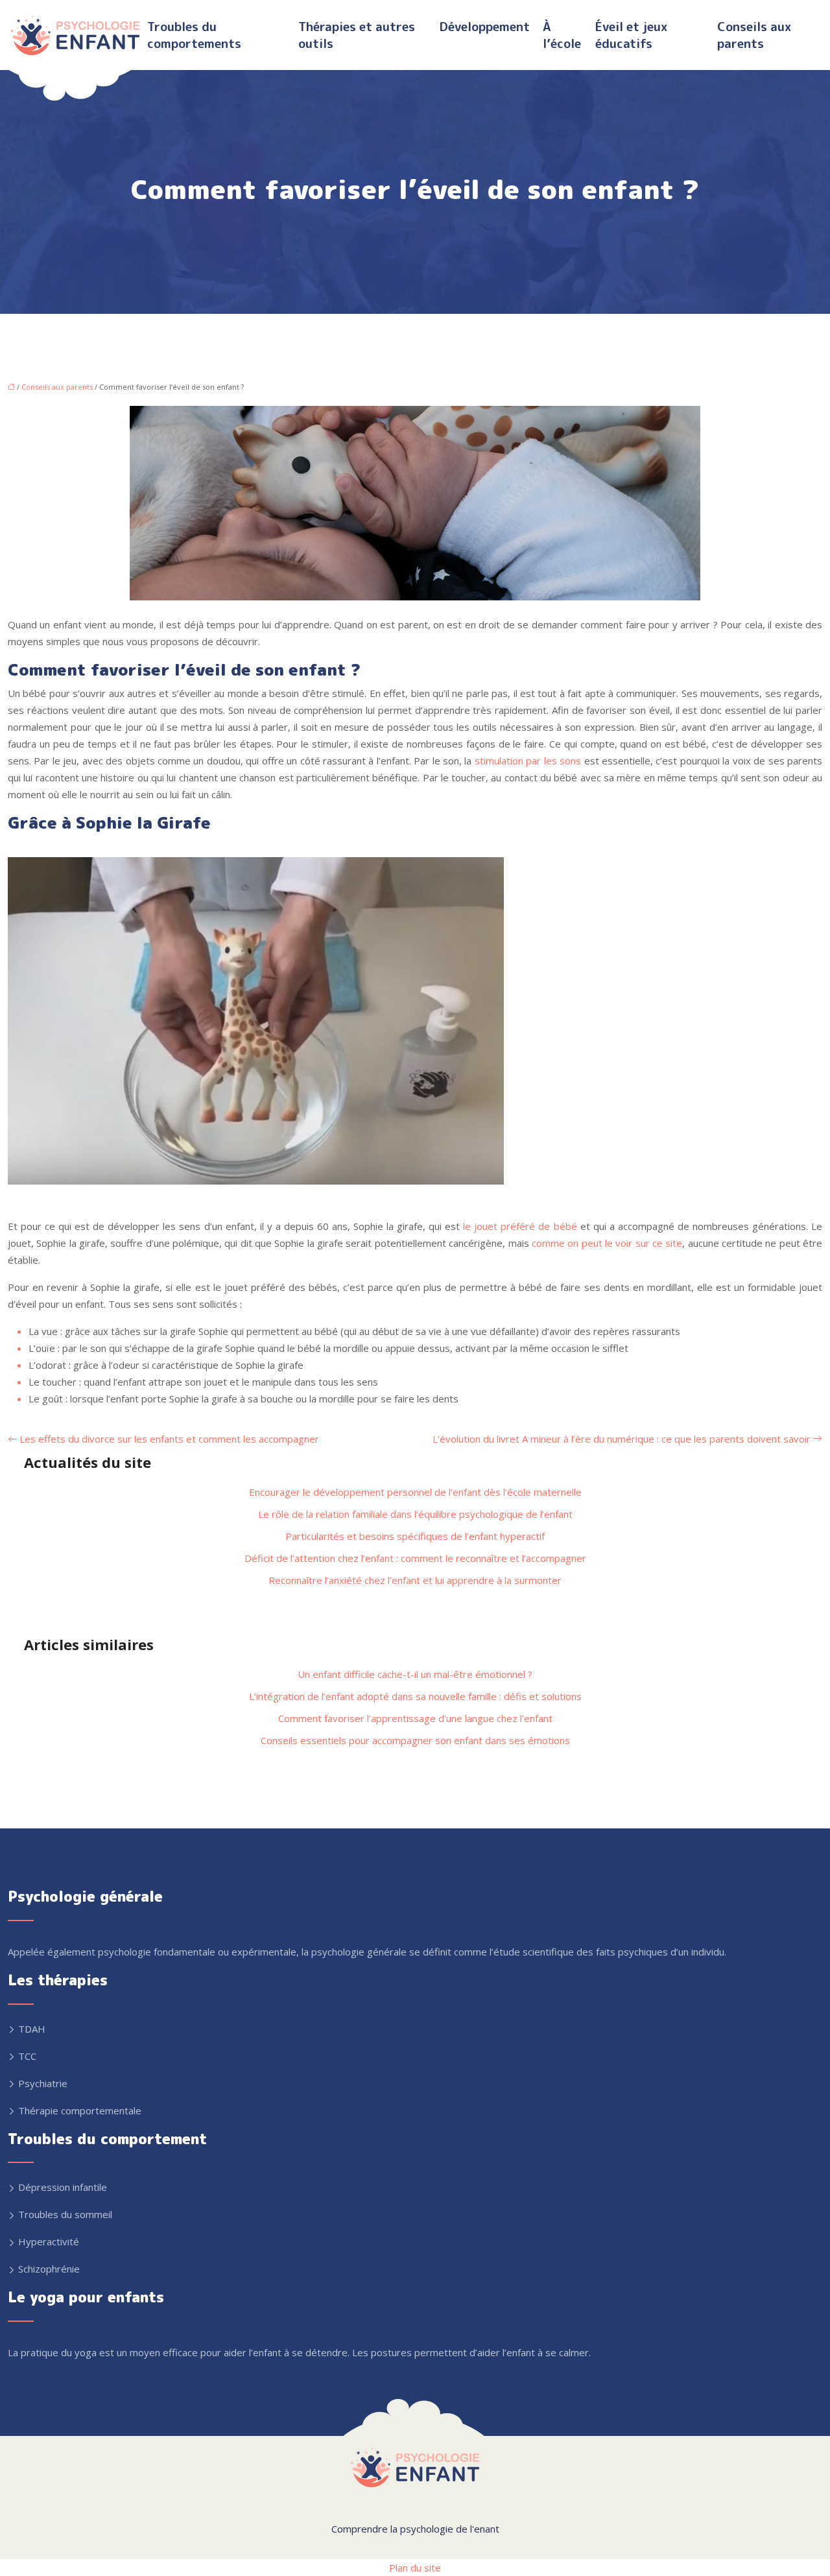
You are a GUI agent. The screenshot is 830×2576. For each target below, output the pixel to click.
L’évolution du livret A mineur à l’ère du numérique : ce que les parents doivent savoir (622, 1439)
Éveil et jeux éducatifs (631, 35)
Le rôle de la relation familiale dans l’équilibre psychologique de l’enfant (415, 1514)
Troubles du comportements (194, 35)
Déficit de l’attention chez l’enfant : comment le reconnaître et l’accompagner (415, 1558)
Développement (485, 27)
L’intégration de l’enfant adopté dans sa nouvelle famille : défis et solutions (415, 1696)
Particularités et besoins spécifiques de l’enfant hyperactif (415, 1536)
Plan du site (415, 2568)
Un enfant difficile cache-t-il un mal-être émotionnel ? (415, 1674)
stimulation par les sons (528, 761)
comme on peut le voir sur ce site (607, 1243)
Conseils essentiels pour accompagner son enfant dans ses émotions (415, 1740)
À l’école (562, 35)
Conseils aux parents (754, 35)
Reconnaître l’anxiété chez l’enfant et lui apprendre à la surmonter (415, 1580)
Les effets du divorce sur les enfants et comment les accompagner (169, 1439)
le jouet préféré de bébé (520, 1226)
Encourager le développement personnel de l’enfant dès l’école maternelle (415, 1492)
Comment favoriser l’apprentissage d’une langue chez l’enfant (415, 1718)
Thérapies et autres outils (357, 35)
